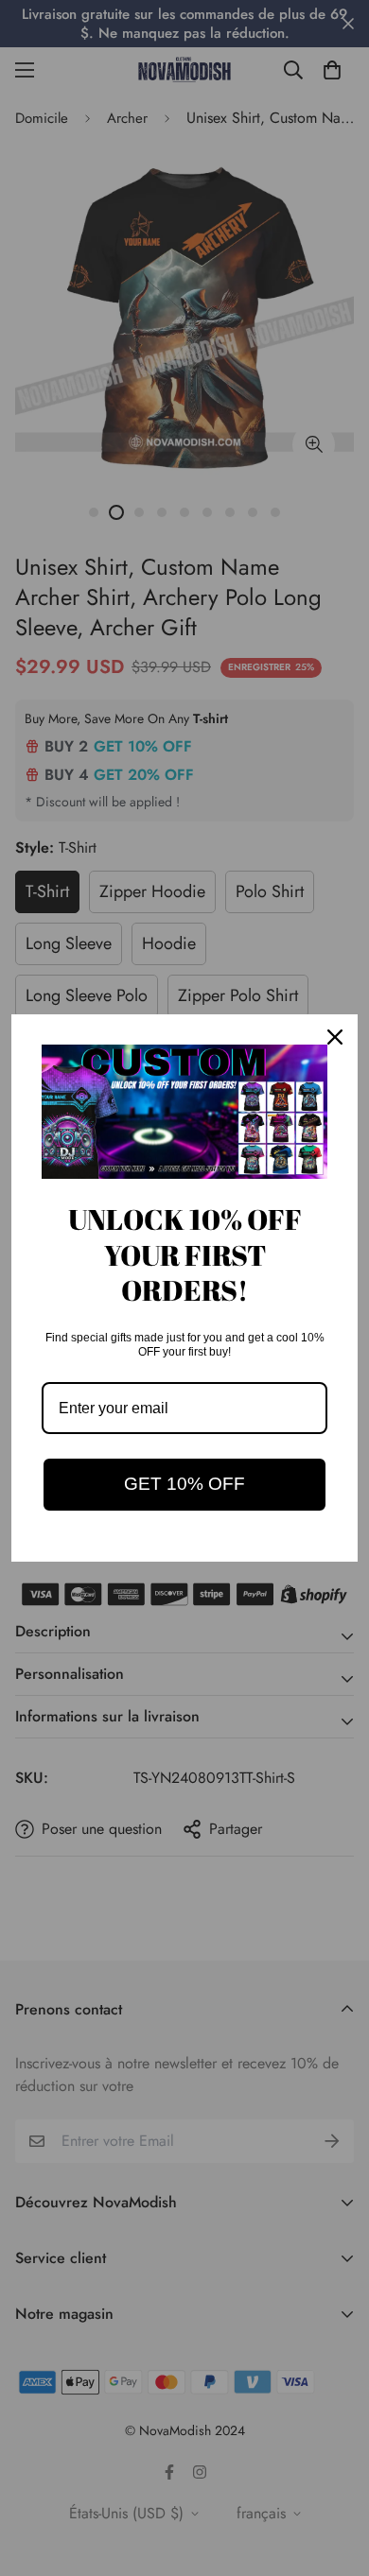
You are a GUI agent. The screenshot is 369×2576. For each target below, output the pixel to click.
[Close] (335, 1037)
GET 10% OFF (184, 1484)
